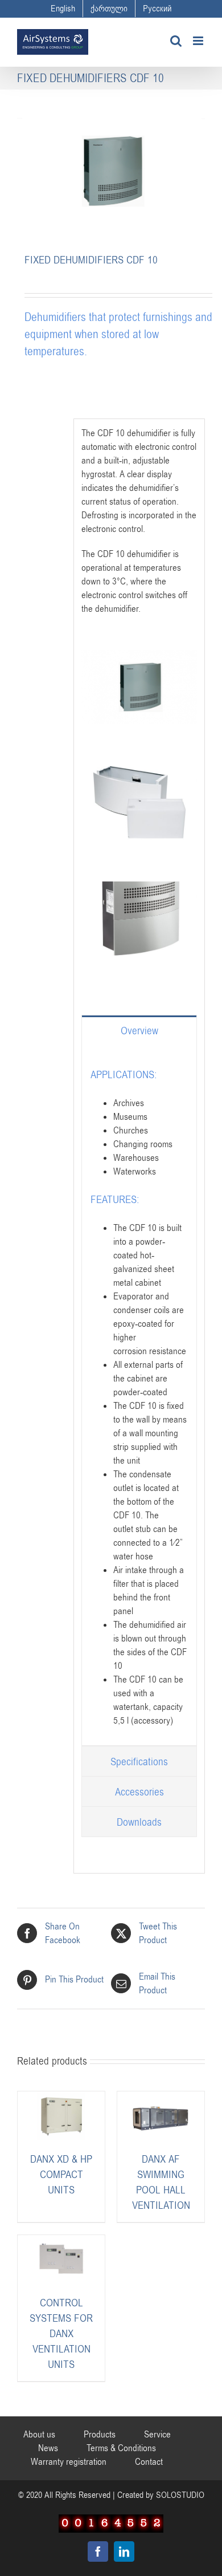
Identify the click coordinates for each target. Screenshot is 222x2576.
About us (39, 2435)
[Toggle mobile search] (176, 41)
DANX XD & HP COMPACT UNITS (61, 2175)
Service (157, 2435)
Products (100, 2435)
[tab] (139, 1030)
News (48, 2448)
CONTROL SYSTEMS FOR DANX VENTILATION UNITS (61, 2334)
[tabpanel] (139, 1395)
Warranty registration (69, 2462)
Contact (149, 2462)
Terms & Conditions (121, 2448)
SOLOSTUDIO (180, 2495)
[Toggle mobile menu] (199, 41)
